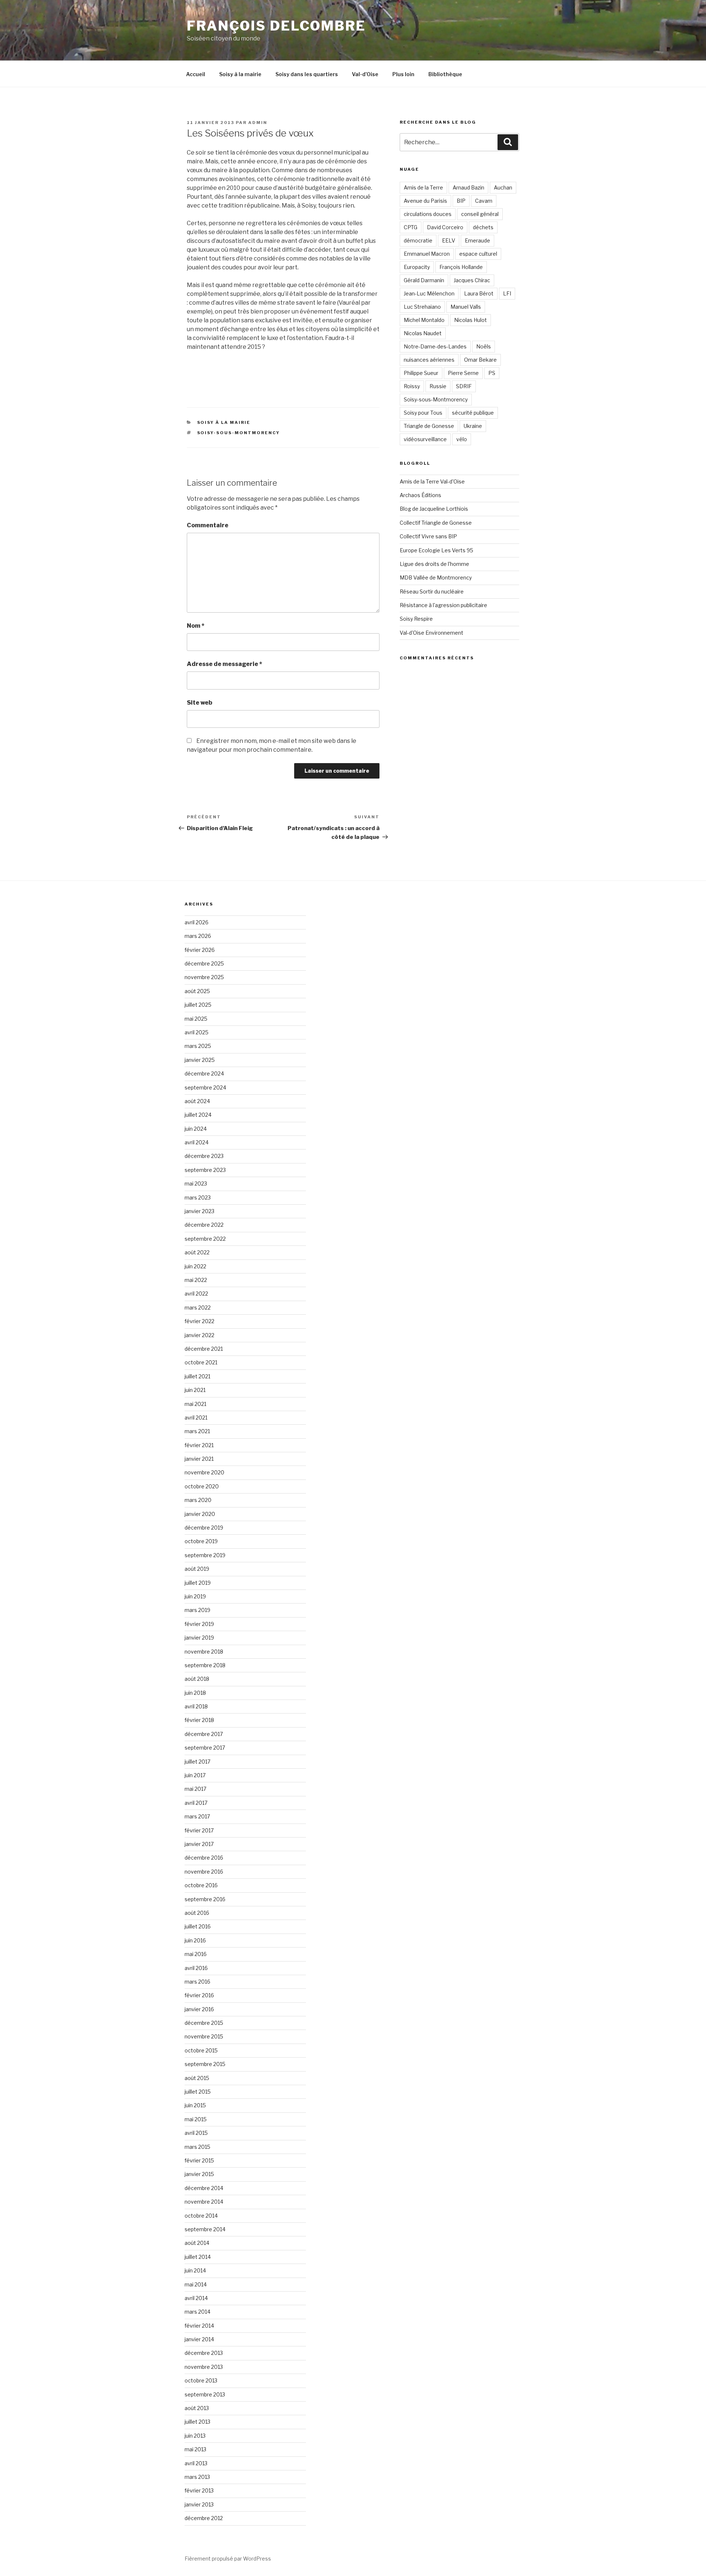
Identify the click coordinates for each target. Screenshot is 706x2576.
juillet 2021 (197, 1376)
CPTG (411, 227)
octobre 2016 (201, 1885)
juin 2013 (195, 2436)
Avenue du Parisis (425, 201)
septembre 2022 (205, 1239)
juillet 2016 (198, 1926)
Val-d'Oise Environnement (432, 633)
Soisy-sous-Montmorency (239, 433)
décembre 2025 (204, 963)
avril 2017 (196, 1803)
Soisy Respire (416, 619)
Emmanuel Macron (427, 254)
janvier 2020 (200, 1514)
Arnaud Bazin (468, 187)
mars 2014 (197, 2312)
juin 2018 (195, 1693)
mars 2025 (198, 1046)
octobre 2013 (201, 2380)
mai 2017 (195, 1789)
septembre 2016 (205, 1899)
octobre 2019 (201, 1541)
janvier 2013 (199, 2504)
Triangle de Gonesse (429, 426)
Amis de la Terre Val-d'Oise (432, 481)
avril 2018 (196, 1706)
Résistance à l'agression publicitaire (443, 605)
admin (258, 123)
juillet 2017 (197, 1762)
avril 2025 (197, 1032)
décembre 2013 (204, 2353)
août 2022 (197, 1252)
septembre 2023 (205, 1170)
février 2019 (199, 1624)
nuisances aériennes (429, 360)
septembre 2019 (205, 1555)
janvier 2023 (199, 1211)
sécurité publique (473, 413)
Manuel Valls (466, 307)
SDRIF (464, 386)
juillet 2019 (198, 1583)
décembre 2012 (204, 2518)
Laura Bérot (479, 293)
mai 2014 (196, 2284)
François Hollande (461, 267)
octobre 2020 (202, 1486)
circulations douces (428, 214)
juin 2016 (195, 1940)
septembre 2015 (205, 2064)
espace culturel (478, 254)
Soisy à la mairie (240, 74)
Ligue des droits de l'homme (434, 564)
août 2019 (197, 1569)
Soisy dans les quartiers (307, 74)
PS (492, 373)
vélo (462, 439)
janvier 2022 (199, 1335)
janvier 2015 (199, 2174)
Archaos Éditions (420, 495)
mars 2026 (198, 936)
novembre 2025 (204, 977)
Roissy (412, 386)
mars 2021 (197, 1431)
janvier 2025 (200, 1060)
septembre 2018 (205, 1665)
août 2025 (197, 991)
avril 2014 (196, 2298)
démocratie (418, 240)
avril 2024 (197, 1142)
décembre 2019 (204, 1528)
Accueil (196, 74)
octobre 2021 (201, 1362)
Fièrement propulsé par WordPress (228, 2559)
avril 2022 (196, 1294)
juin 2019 (195, 1596)
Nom (196, 626)
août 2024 (197, 1101)
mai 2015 (196, 2119)
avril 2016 (196, 1968)
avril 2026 (197, 922)
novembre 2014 (204, 2202)
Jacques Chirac (472, 280)
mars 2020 (198, 1500)
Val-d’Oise (365, 74)
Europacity (417, 267)
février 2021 (199, 1445)
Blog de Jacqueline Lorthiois (434, 509)
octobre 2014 (201, 2216)
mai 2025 (196, 1019)
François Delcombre (276, 26)
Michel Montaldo (424, 320)
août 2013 (197, 2408)
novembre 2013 (204, 2367)
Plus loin (403, 74)
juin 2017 (195, 1775)
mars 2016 (197, 1982)
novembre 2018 (204, 1652)
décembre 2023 (204, 1156)
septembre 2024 (205, 1087)
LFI (507, 293)
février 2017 (199, 1830)
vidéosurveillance (425, 439)
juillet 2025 (198, 1005)
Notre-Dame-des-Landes (435, 346)
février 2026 (200, 950)
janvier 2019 (199, 1638)
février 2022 (199, 1321)
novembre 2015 (204, 2036)
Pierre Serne (463, 373)
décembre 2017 (204, 1734)
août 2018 (197, 1679)
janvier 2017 (199, 1844)
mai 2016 (196, 1954)
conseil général (480, 214)
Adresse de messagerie (224, 664)
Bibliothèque (445, 74)
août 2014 (197, 2243)
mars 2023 (198, 1197)
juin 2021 (195, 1390)
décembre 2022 (204, 1225)
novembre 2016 (204, 1872)
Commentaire (208, 525)
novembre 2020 (204, 1472)
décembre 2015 (204, 2023)
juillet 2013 (197, 2422)
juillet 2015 (198, 2092)
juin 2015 (195, 2105)
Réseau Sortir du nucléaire (432, 591)
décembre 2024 (204, 1073)
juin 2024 (196, 1129)
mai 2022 (196, 1280)
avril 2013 (196, 2463)
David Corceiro (445, 227)
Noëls (484, 346)
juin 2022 (195, 1266)
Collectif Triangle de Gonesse (436, 523)
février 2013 (199, 2490)
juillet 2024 (198, 1115)
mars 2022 (198, 1308)
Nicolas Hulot (470, 320)
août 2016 (197, 1913)
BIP (461, 201)
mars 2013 (197, 2477)
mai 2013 (195, 2449)
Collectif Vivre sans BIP (428, 536)
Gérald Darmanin (424, 280)
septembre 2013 (205, 2394)
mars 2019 (197, 1610)
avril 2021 (196, 1418)
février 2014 (199, 2326)
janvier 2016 (199, 2009)
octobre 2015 (201, 2050)
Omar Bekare (480, 360)
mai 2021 (195, 1404)
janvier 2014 (199, 2339)
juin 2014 (195, 2270)
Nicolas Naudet (423, 333)
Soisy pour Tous (423, 413)
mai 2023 (196, 1184)
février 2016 (199, 1995)
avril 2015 (196, 2133)
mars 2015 (197, 2147)
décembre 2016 (204, 1858)
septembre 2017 (205, 1748)
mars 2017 (197, 1816)
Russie (438, 386)
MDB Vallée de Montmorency (436, 577)
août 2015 (197, 2078)
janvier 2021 (199, 1459)
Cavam (484, 201)
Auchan (503, 187)
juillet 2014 (198, 2257)
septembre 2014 (205, 2229)
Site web (199, 703)
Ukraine (473, 426)
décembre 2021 (204, 1349)
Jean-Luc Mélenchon (429, 293)
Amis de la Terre (423, 187)
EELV (449, 240)
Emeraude (477, 240)
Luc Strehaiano (422, 307)
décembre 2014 (204, 2188)
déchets (483, 227)
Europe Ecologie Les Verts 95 (436, 550)
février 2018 (199, 1720)
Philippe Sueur (421, 373)
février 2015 (199, 2160)
